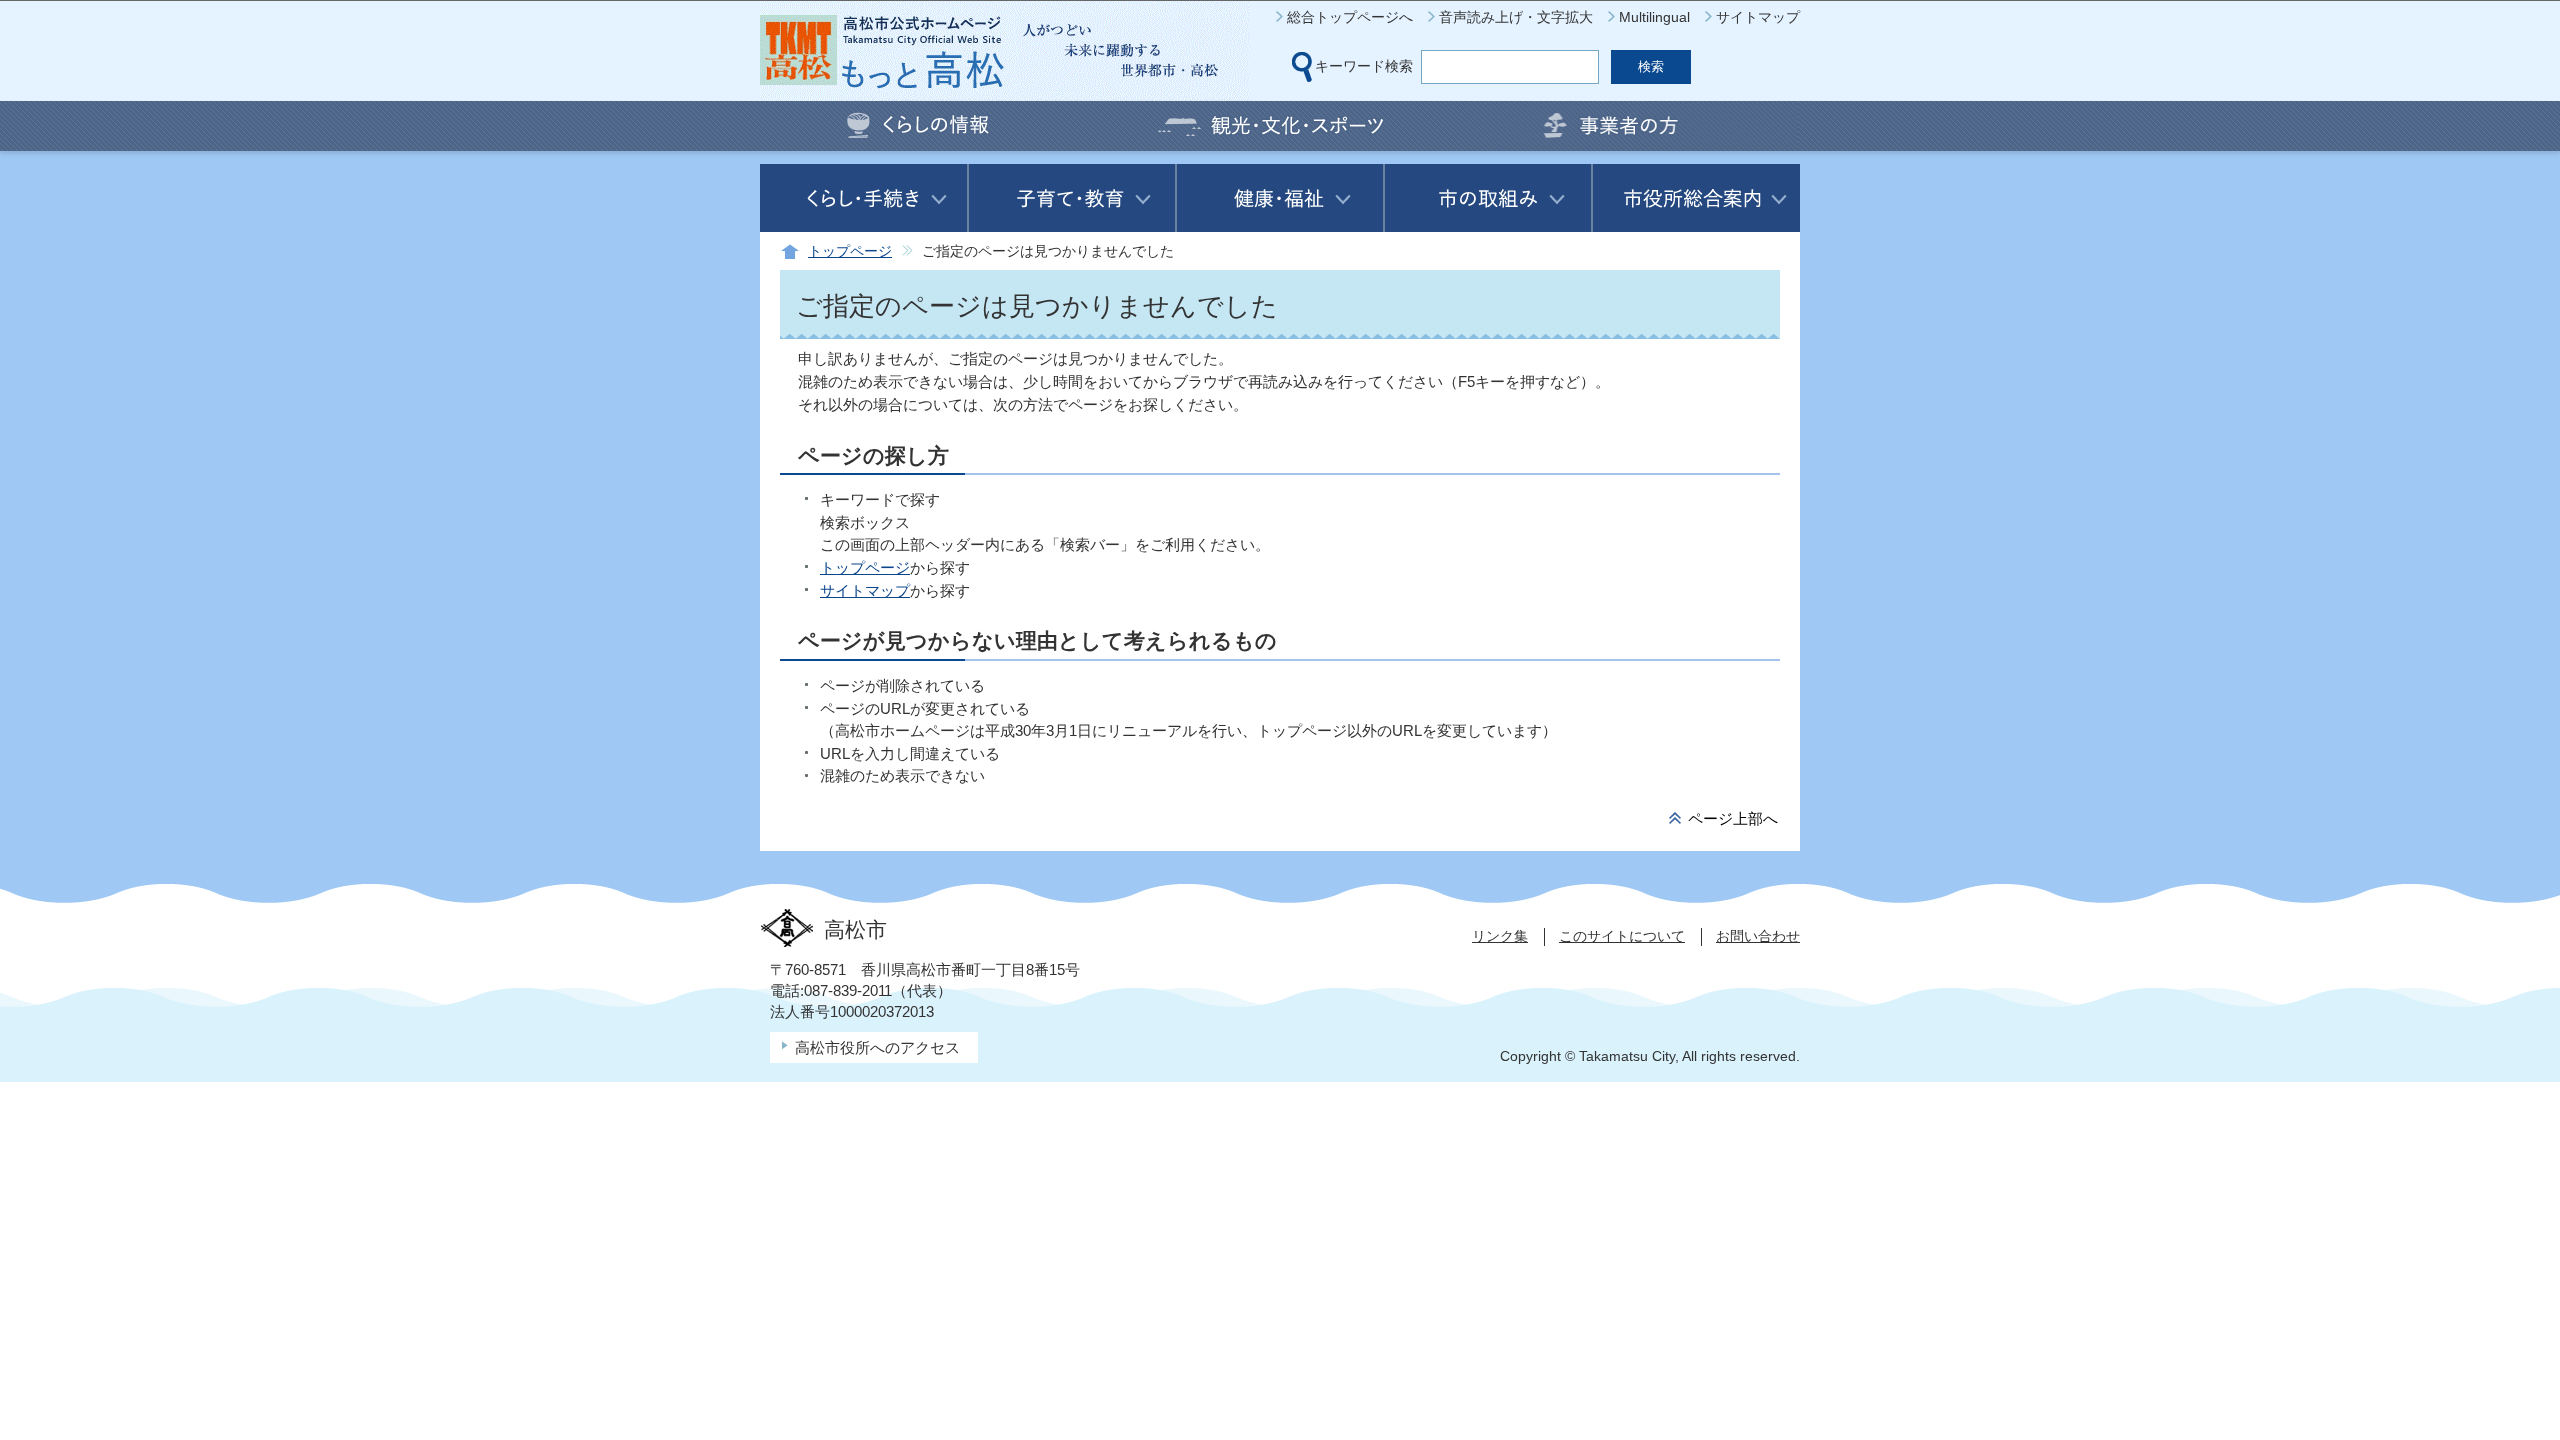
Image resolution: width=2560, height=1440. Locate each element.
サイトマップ (1758, 17)
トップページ (850, 251)
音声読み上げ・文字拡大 (1516, 17)
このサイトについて (1622, 936)
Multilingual (1654, 17)
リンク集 (1500, 936)
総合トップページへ (1350, 17)
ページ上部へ (1733, 818)
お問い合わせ (1758, 936)
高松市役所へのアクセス (877, 1047)
